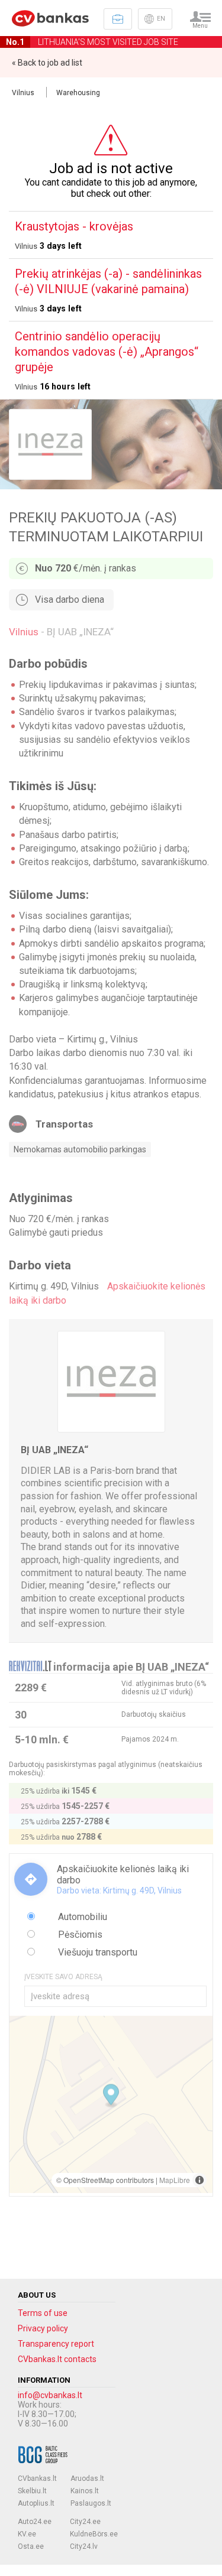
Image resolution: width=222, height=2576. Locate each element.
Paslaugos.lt (91, 2503)
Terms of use (43, 2313)
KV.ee (27, 2534)
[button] (111, 2096)
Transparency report (56, 2344)
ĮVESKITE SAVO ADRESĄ (63, 1977)
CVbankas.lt (37, 2478)
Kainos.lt (85, 2491)
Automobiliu (81, 1917)
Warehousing (78, 93)
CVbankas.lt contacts (57, 2359)
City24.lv (84, 2546)
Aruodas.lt (87, 2478)
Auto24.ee (35, 2522)
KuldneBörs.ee (94, 2534)
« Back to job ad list (47, 63)
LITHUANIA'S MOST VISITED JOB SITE (92, 42)
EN (161, 19)
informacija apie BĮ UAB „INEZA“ (131, 1667)
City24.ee (85, 2522)
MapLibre (175, 2180)
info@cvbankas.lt (50, 2395)
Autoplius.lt (36, 2503)
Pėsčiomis (79, 1935)
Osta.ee (31, 2546)
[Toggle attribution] (200, 2180)
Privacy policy (43, 2328)
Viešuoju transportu (96, 1952)
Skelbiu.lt (32, 2491)
